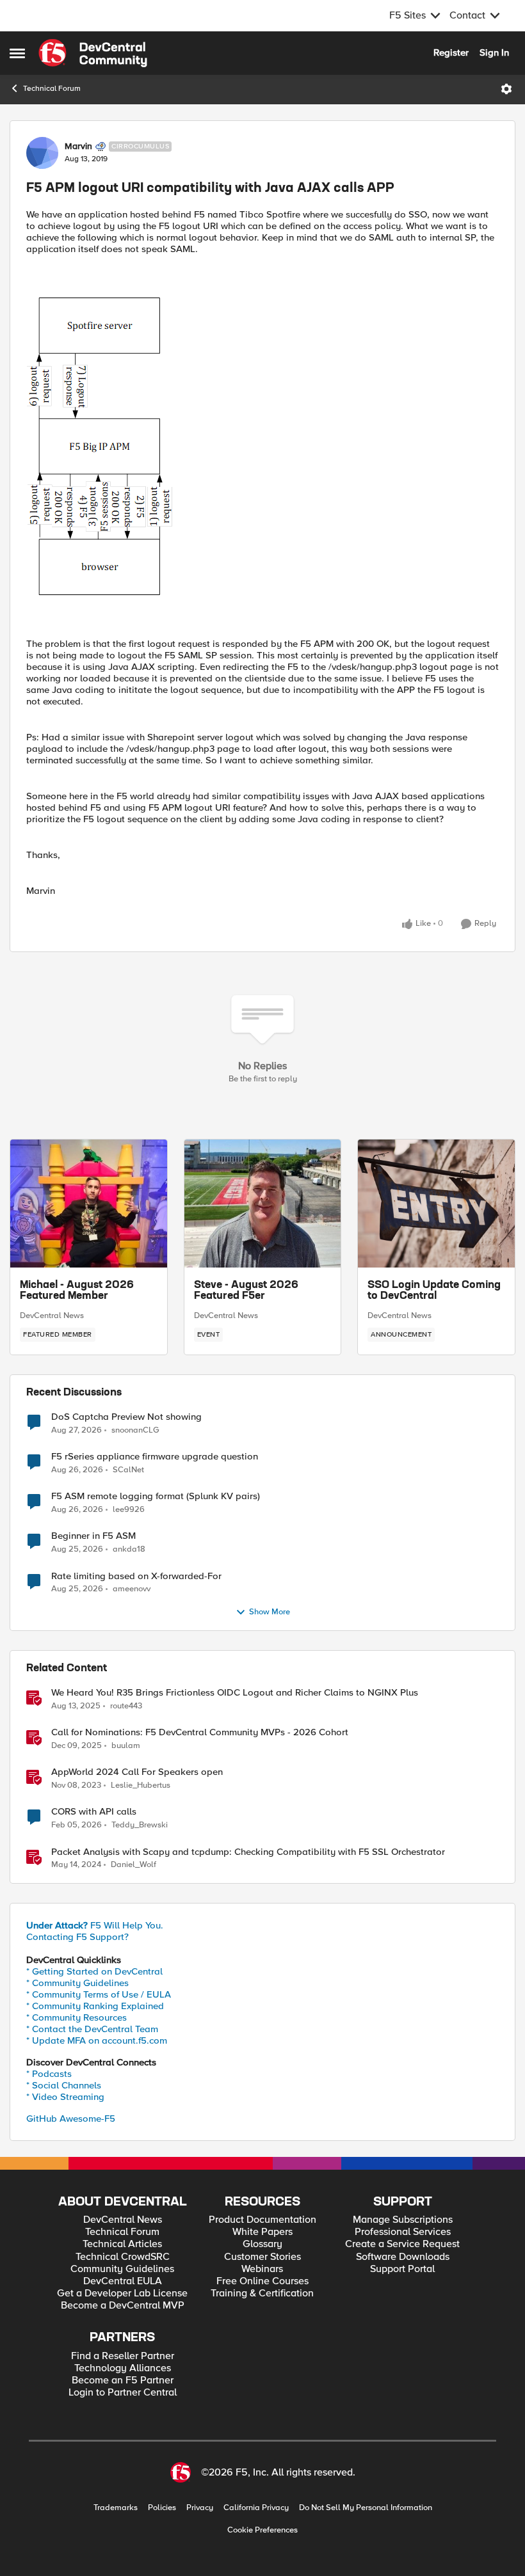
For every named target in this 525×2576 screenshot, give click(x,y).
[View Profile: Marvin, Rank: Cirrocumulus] (42, 153)
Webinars (262, 2269)
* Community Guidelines (77, 1983)
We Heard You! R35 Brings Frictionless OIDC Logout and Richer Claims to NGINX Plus (235, 1693)
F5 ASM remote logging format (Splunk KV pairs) (156, 1496)
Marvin (78, 147)
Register (451, 52)
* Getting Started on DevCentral (94, 1971)
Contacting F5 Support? (77, 1937)
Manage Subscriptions (403, 2220)
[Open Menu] (506, 89)
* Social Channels (64, 2085)
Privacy (200, 2508)
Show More (270, 1612)
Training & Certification (262, 2294)
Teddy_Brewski (140, 1825)
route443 (126, 1706)
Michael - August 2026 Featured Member (77, 1291)
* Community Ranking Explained (95, 2006)
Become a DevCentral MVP (123, 2306)
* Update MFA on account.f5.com (97, 2040)
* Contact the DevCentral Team (92, 2029)
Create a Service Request (402, 2244)
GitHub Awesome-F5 (71, 2119)
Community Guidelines (122, 2269)
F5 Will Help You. (95, 1925)
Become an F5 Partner (123, 2381)
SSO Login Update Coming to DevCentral (434, 1291)
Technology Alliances (123, 2368)
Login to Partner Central (123, 2393)
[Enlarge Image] (262, 446)
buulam (126, 1746)
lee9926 (129, 1510)
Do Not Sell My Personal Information (366, 2508)
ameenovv (132, 1589)
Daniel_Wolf (133, 1865)
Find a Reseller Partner (123, 2356)
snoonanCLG (135, 1430)
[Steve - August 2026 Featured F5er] (263, 1204)
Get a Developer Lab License (122, 2294)
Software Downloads (403, 2257)
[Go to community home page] (93, 53)
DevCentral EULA (123, 2281)
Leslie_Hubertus (141, 1785)
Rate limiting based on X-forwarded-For (136, 1576)
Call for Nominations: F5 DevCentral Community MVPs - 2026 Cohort (200, 1732)
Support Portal (402, 2269)
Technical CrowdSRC (123, 2257)
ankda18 (129, 1549)
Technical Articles (122, 2244)
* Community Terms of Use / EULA (99, 1994)
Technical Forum (52, 89)
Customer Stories (262, 2257)
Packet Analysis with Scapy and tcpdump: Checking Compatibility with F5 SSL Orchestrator (248, 1852)
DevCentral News (52, 1316)
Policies (162, 2508)
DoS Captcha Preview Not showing (126, 1417)
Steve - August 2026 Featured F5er (246, 1291)
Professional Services (403, 2232)
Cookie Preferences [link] (262, 2530)
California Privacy (256, 2508)
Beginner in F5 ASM (93, 1536)
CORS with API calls (94, 1812)
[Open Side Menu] (17, 53)
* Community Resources (77, 2017)
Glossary (262, 2244)
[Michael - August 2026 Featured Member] (89, 1204)
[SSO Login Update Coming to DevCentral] (436, 1204)
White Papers (262, 2232)
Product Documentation (262, 2220)
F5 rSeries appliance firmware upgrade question (155, 1457)
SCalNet (128, 1470)
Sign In (494, 52)
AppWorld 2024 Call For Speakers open (137, 1772)
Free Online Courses (262, 2281)
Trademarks (116, 2508)
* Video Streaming (65, 2097)
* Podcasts (49, 2074)
